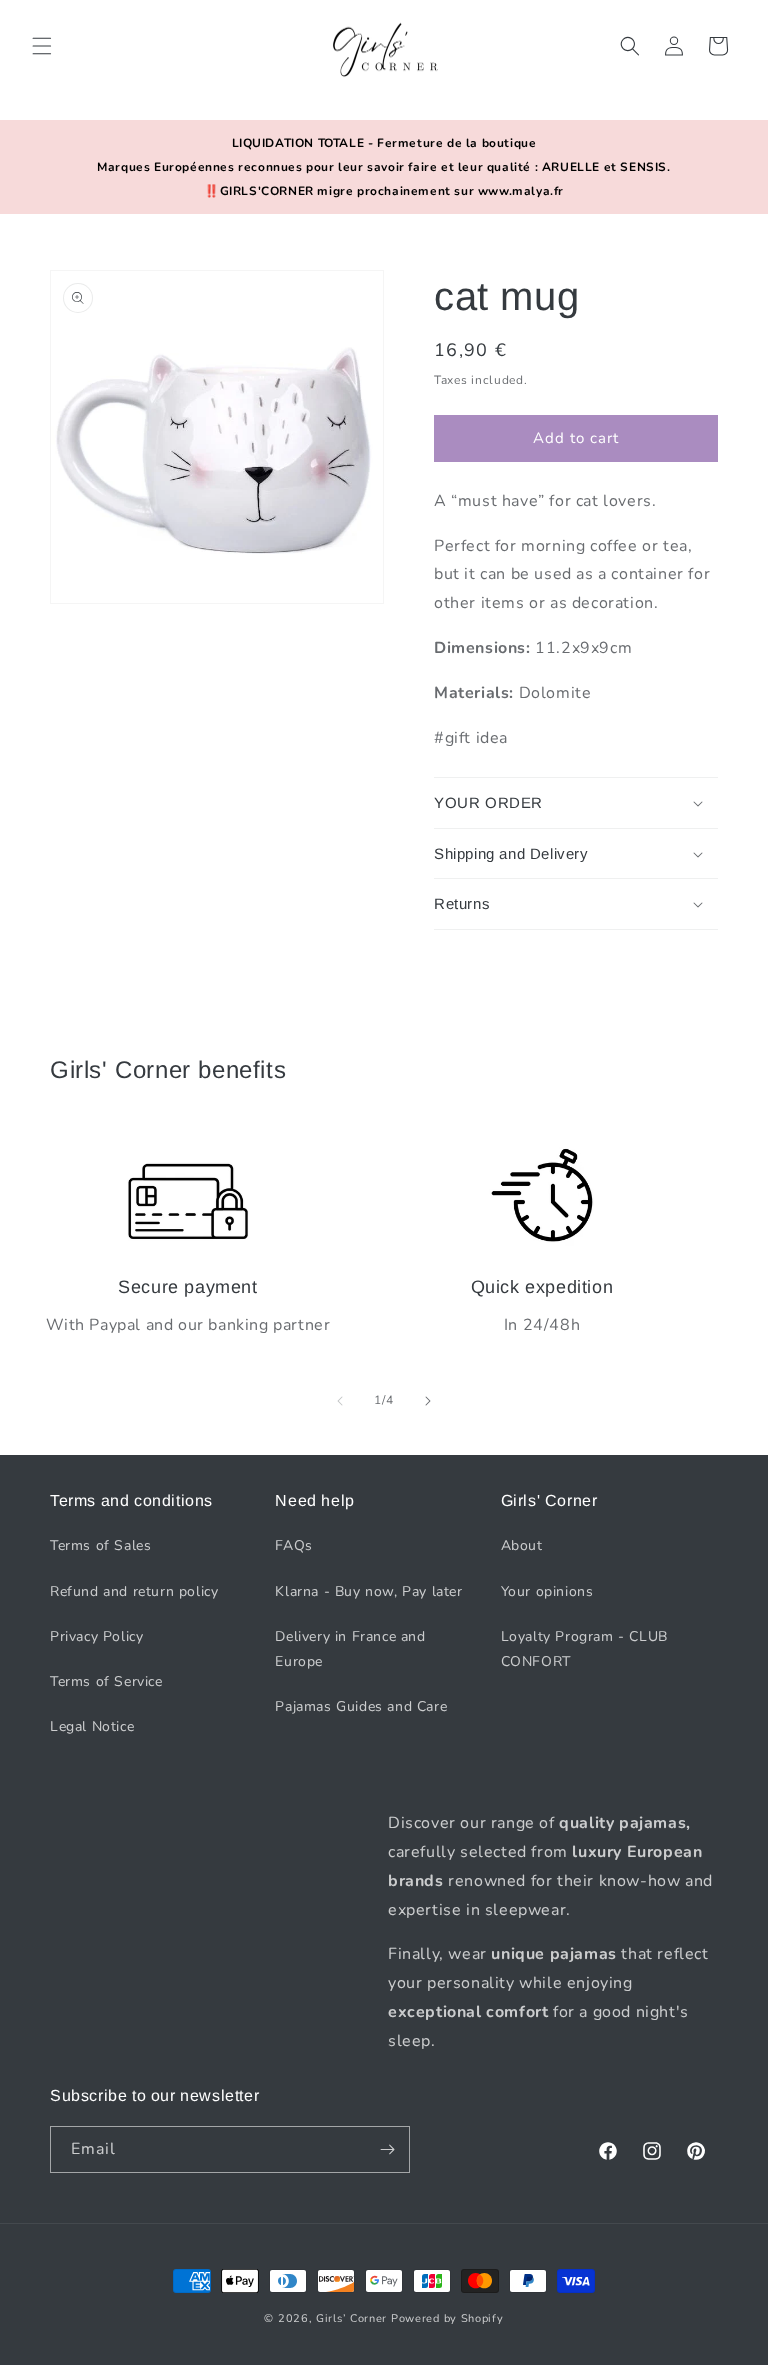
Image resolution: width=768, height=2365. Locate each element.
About (522, 1545)
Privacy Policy (96, 1636)
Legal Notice (92, 1726)
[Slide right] (428, 1401)
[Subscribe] (387, 2149)
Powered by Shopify (447, 2318)
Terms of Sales (100, 1545)
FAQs (293, 1545)
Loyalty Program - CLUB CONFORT (584, 1649)
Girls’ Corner (351, 2318)
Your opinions (547, 1591)
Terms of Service (106, 1681)
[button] (42, 46)
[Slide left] (340, 1401)
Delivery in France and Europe (350, 1649)
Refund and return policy (134, 1591)
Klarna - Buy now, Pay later (368, 1591)
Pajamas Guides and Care (361, 1706)
